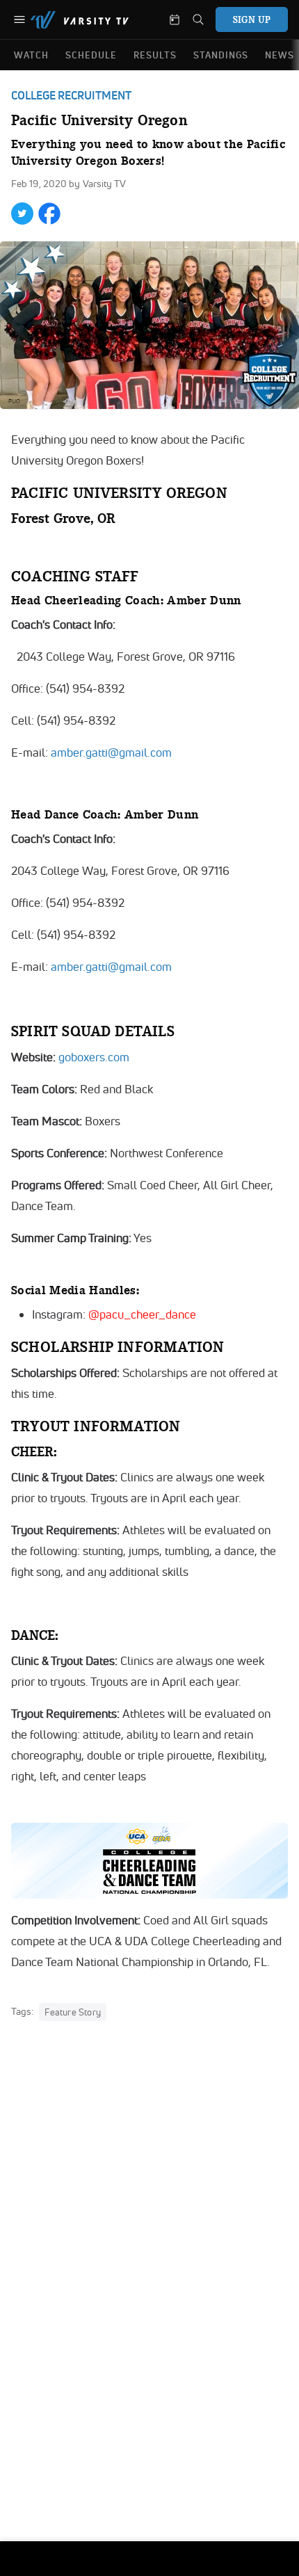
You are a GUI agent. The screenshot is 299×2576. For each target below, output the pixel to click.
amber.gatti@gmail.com (111, 752)
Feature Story (73, 2012)
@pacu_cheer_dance (142, 1314)
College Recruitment (71, 95)
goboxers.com (94, 1057)
